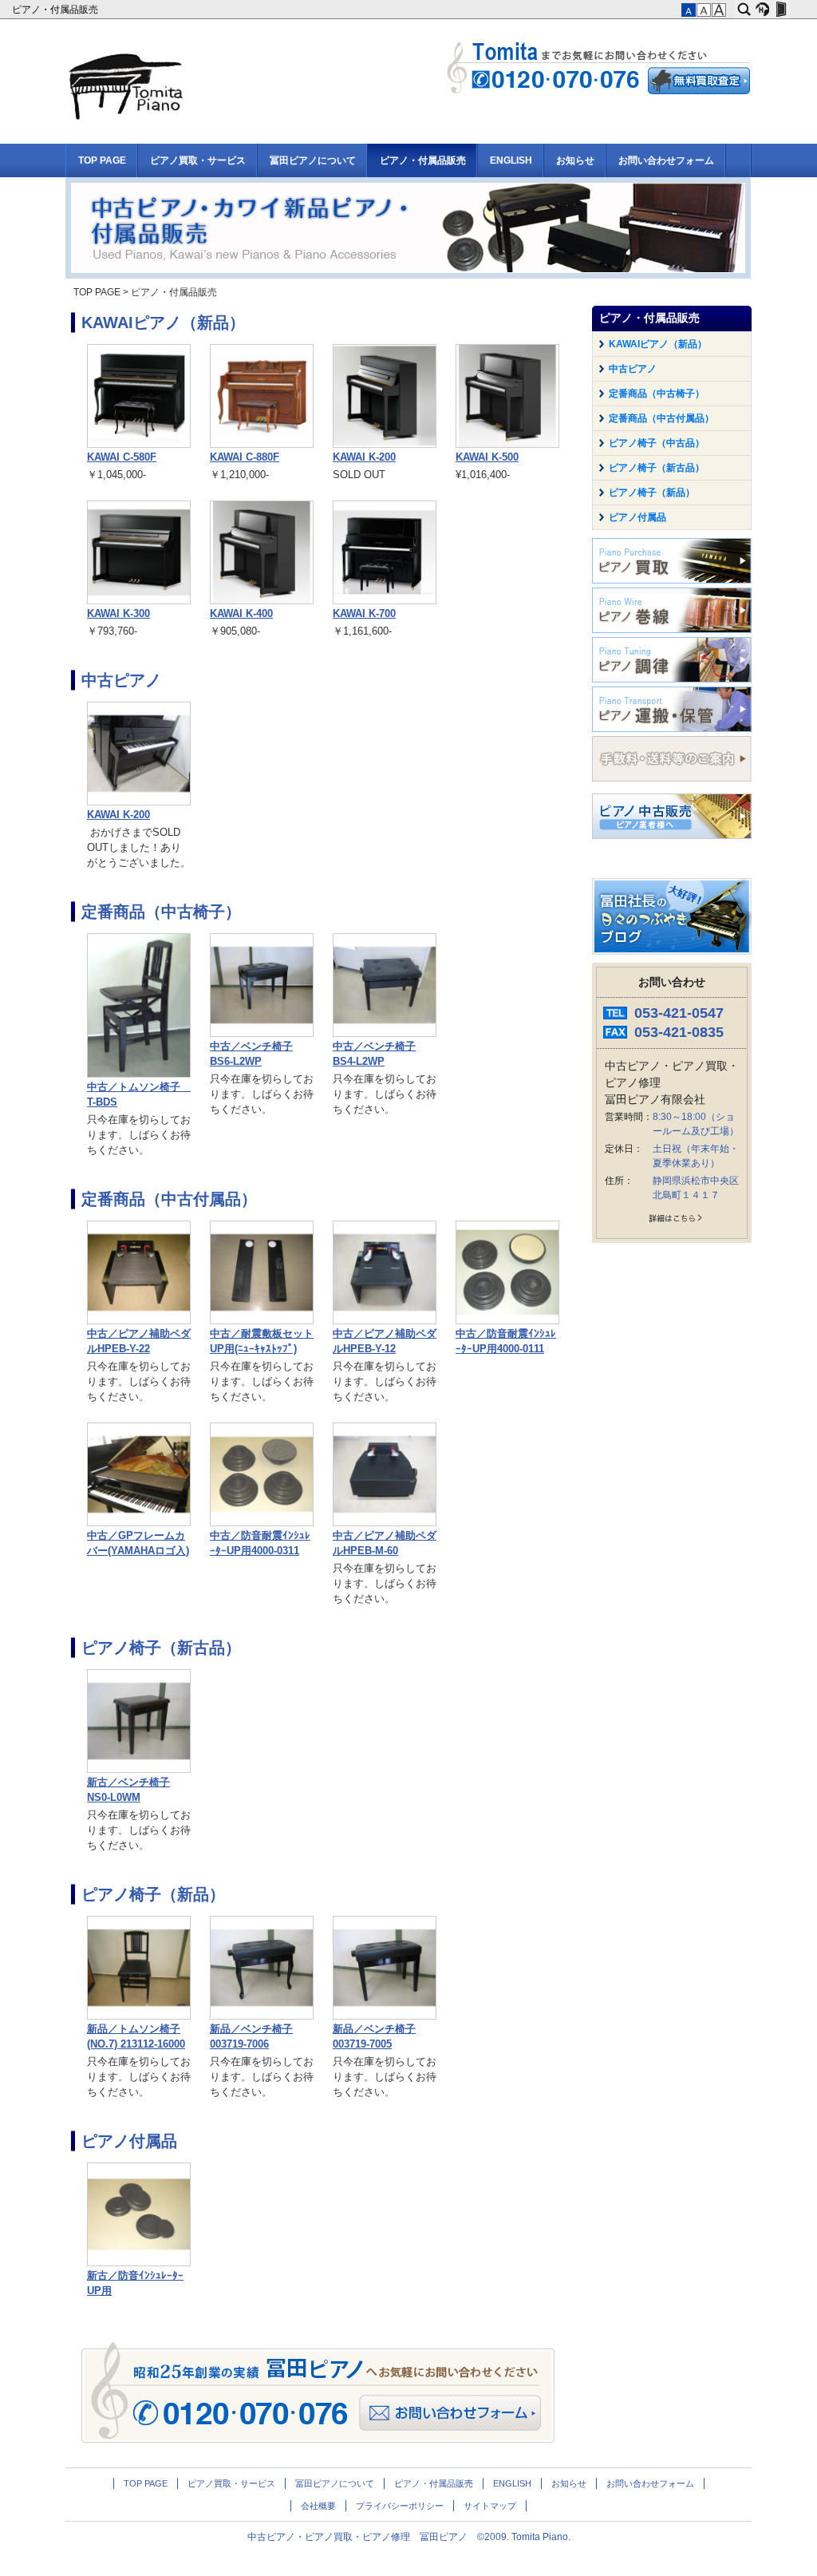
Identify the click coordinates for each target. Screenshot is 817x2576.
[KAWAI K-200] (385, 445)
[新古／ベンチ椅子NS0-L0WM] (139, 1770)
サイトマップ (490, 2506)
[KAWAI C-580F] (139, 445)
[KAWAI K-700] (385, 601)
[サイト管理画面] (781, 10)
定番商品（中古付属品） (169, 1199)
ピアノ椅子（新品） (153, 1894)
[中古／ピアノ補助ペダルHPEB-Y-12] (385, 1321)
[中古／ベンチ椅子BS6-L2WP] (262, 1034)
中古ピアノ (121, 680)
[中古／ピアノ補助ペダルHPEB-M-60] (385, 1523)
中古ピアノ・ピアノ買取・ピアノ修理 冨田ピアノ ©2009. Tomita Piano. (409, 2537)
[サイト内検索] (744, 10)
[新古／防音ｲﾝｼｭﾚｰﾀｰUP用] (139, 2263)
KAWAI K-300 (118, 614)
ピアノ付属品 (129, 2141)
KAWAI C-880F (245, 457)
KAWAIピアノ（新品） (163, 322)
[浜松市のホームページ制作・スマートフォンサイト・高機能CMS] (762, 10)
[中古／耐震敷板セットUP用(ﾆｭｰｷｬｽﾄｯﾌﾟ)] (262, 1321)
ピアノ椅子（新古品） (161, 1648)
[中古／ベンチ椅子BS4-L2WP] (385, 1034)
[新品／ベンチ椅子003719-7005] (385, 2016)
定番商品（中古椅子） (161, 912)
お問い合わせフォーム (666, 160)
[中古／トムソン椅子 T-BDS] (139, 1074)
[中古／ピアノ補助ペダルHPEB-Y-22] (139, 1321)
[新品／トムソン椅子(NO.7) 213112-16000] (139, 2016)
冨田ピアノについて (313, 160)
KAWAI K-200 (364, 457)
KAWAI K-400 (241, 614)
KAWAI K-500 (487, 457)
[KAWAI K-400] (262, 601)
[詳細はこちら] (672, 1221)
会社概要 (318, 2506)
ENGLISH (511, 160)
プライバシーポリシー (400, 2506)
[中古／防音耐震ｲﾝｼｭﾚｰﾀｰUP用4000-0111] (507, 1321)
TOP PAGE (102, 160)
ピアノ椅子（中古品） (657, 443)
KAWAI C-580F (122, 457)
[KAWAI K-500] (507, 445)
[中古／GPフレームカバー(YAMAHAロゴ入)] (139, 1523)
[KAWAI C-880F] (262, 445)
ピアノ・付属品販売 (56, 10)
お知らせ (575, 160)
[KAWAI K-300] (139, 601)
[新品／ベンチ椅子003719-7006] (262, 2016)
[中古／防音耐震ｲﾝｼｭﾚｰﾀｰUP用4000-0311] (262, 1523)
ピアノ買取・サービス (198, 160)
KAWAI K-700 (364, 614)
